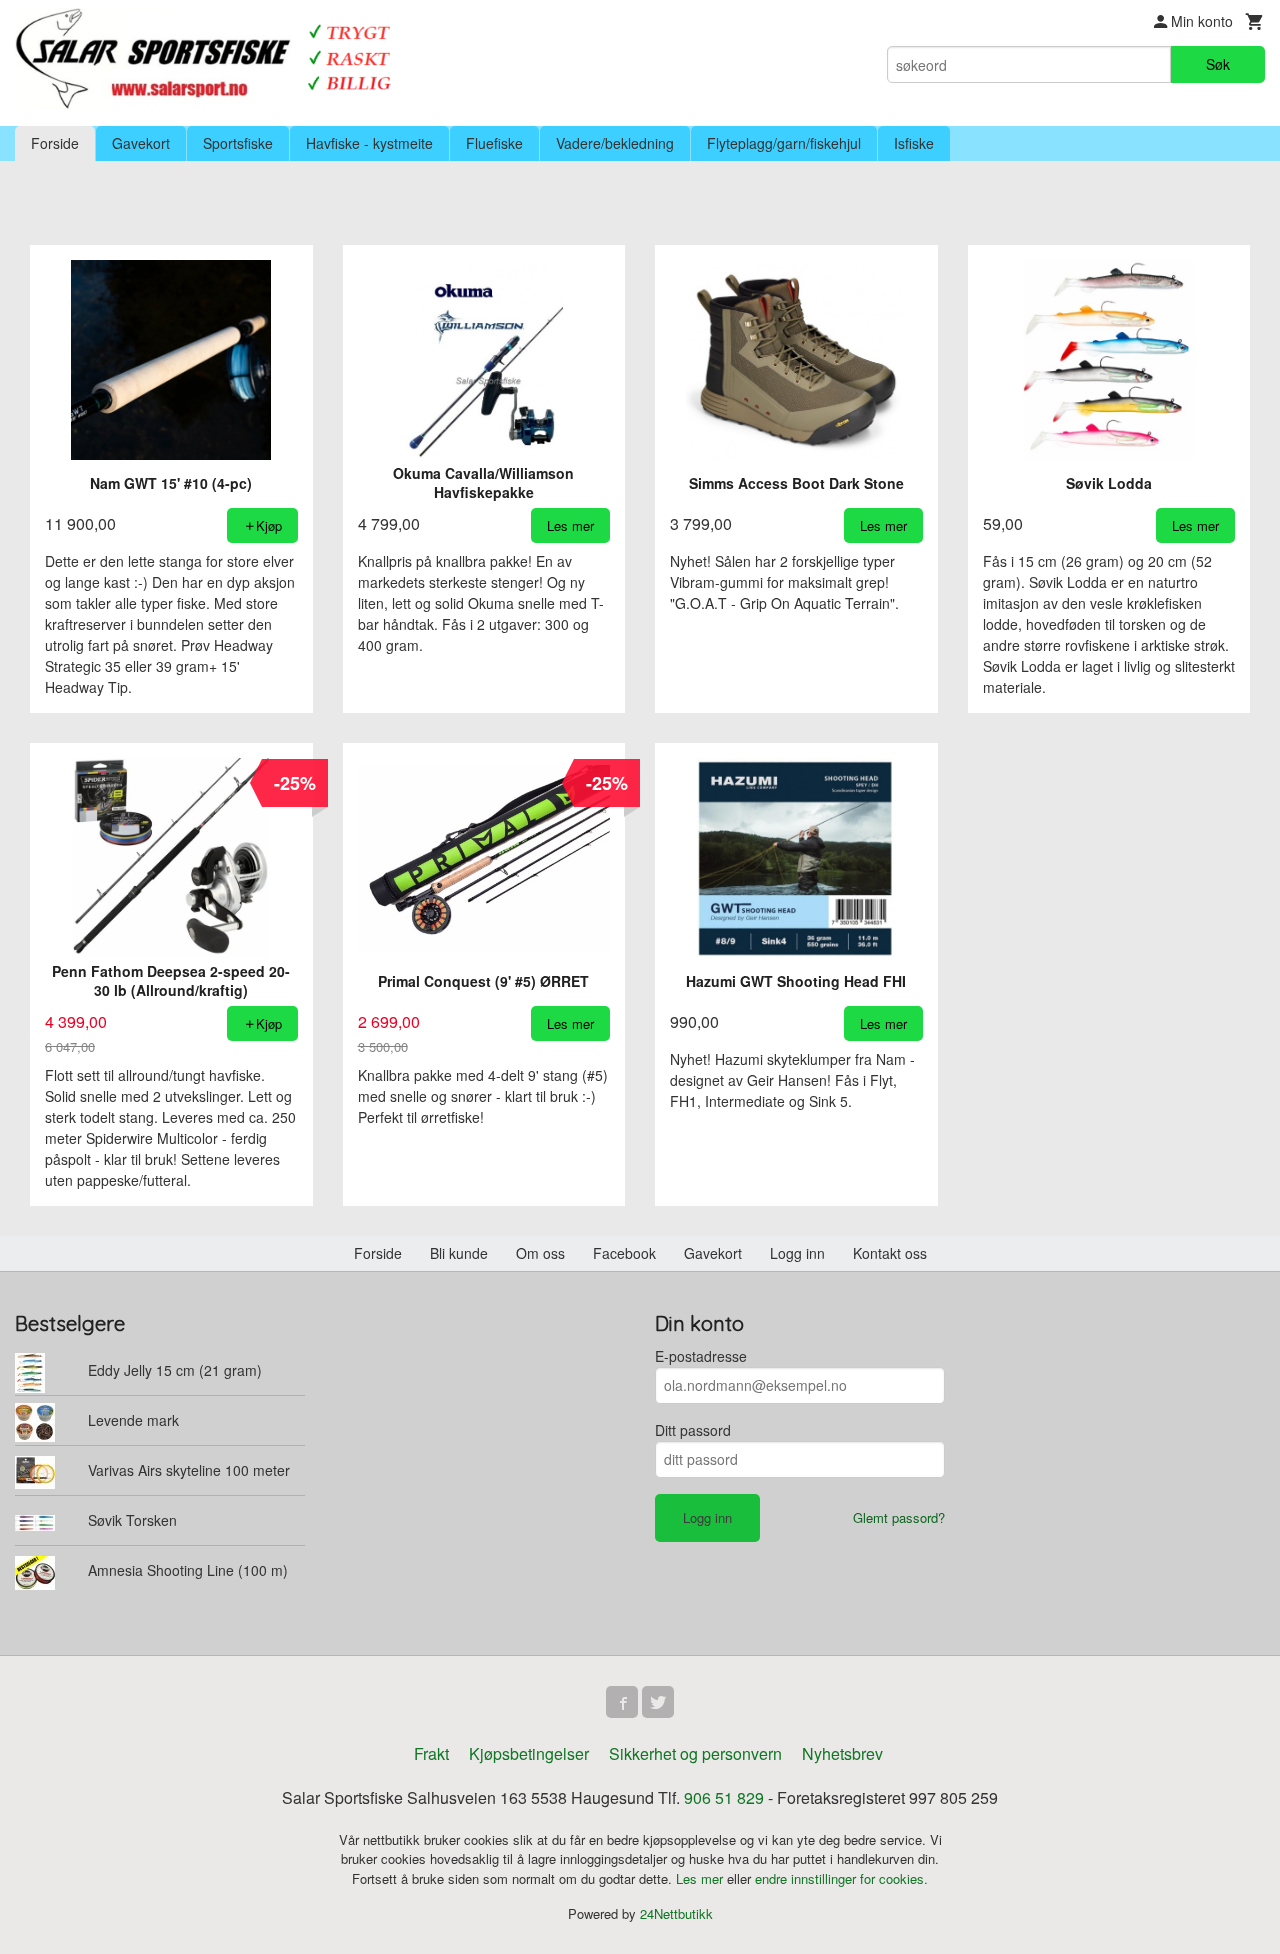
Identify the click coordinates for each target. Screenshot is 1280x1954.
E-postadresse (701, 1356)
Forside (55, 143)
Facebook (624, 1253)
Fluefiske (494, 143)
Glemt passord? (899, 1517)
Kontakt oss (890, 1253)
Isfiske (914, 143)
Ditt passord (693, 1430)
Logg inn (797, 1253)
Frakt (431, 1753)
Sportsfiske (238, 143)
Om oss (540, 1253)
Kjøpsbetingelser (529, 1753)
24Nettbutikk (676, 1913)
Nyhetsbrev (842, 1753)
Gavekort (141, 143)
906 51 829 (724, 1797)
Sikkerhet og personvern (695, 1753)
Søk (1218, 64)
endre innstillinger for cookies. (841, 1878)
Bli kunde (459, 1253)
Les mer (701, 1878)
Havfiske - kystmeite (369, 143)
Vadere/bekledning (615, 143)
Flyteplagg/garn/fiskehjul (784, 143)
